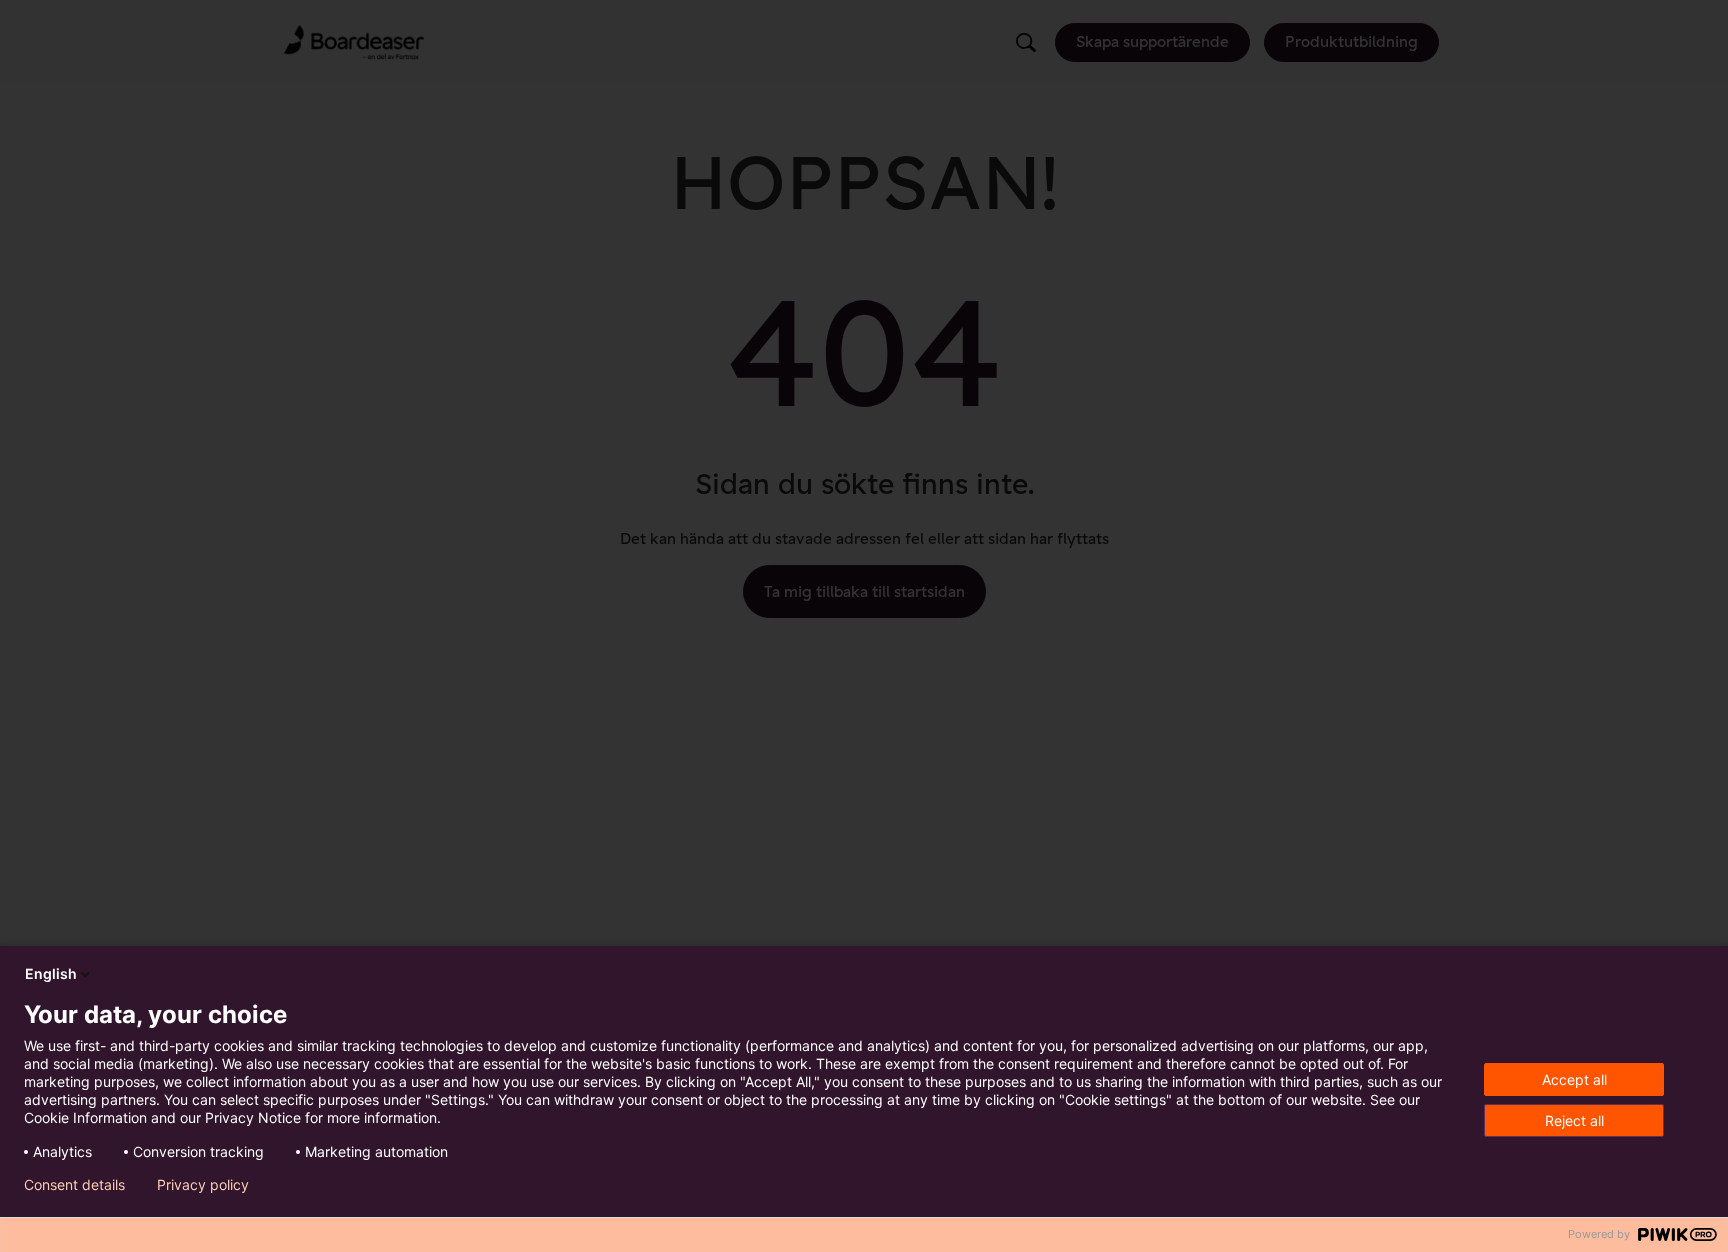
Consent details (74, 1185)
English (51, 973)
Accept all (1574, 1079)
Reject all (1574, 1120)
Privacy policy (203, 1185)
